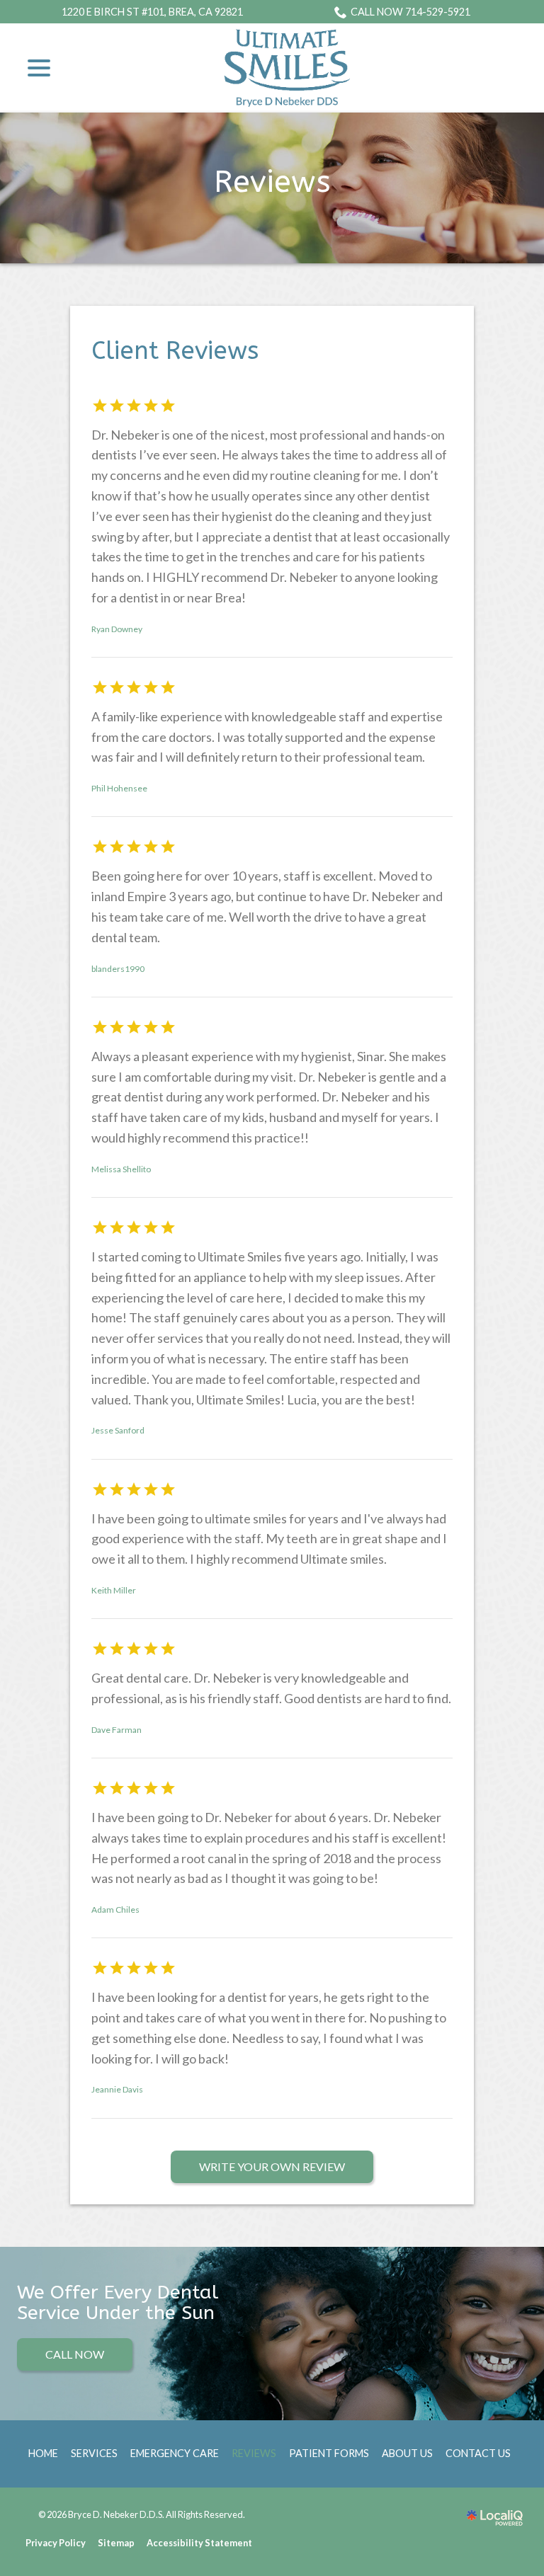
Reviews (272, 182)
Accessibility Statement (199, 2543)
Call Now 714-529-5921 (410, 12)
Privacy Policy (56, 2543)
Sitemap (116, 2543)
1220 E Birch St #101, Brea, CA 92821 (152, 12)
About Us (407, 2453)
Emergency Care (175, 2453)
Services (94, 2453)
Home (43, 2453)
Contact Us (478, 2453)
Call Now (75, 2354)
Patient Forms (329, 2453)
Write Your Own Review (272, 2166)
